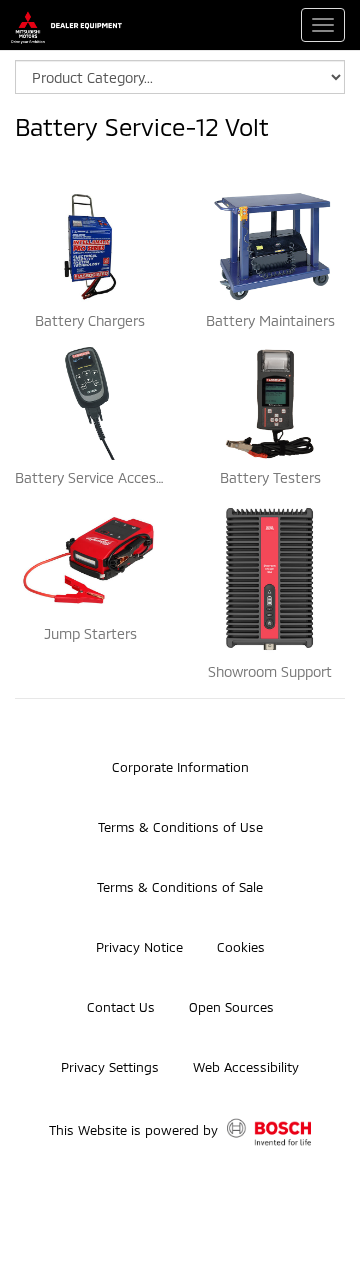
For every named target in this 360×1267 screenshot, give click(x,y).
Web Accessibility (246, 1067)
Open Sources (231, 1007)
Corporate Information (180, 767)
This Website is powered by (135, 1131)
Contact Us (121, 1007)
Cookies (241, 947)
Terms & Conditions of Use (180, 827)
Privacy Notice (139, 947)
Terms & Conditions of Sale (180, 887)
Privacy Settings (110, 1067)
